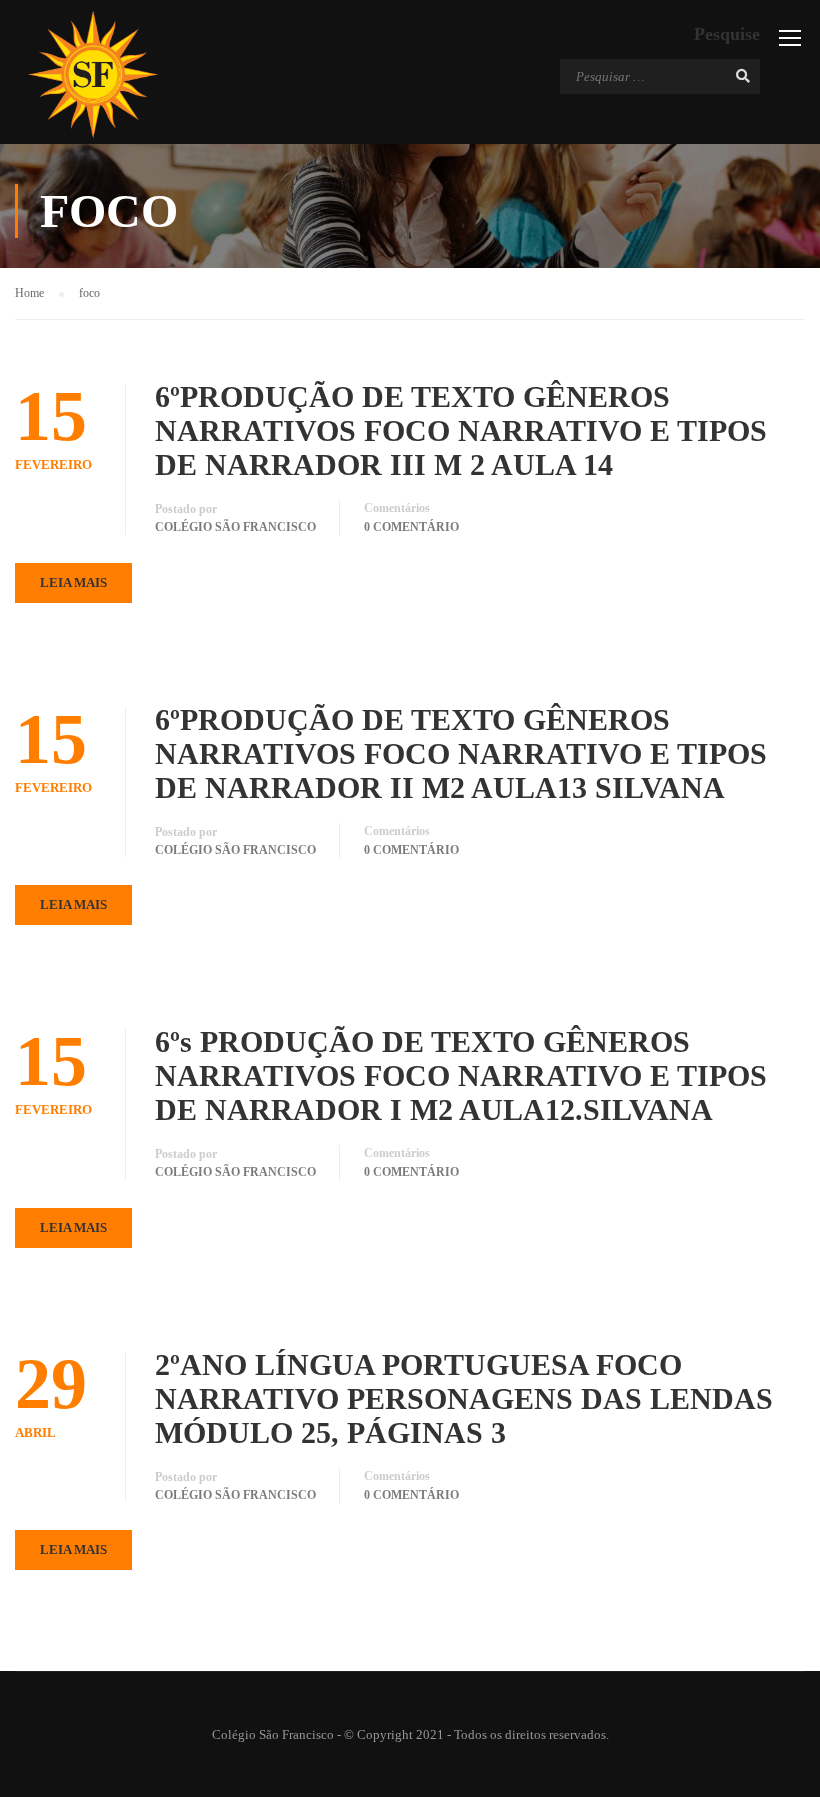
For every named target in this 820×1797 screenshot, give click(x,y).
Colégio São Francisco (235, 527)
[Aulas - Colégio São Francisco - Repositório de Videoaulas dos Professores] (92, 74)
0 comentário (411, 527)
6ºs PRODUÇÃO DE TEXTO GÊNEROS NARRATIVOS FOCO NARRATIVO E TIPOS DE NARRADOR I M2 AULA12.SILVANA (461, 1075)
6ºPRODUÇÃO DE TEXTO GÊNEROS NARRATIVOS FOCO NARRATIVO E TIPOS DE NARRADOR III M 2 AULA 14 (461, 430)
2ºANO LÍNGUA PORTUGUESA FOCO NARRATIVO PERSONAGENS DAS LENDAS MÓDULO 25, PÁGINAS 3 (464, 1398)
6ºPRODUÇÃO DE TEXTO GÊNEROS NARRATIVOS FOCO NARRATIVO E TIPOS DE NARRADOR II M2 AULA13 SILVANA (461, 753)
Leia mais (73, 582)
